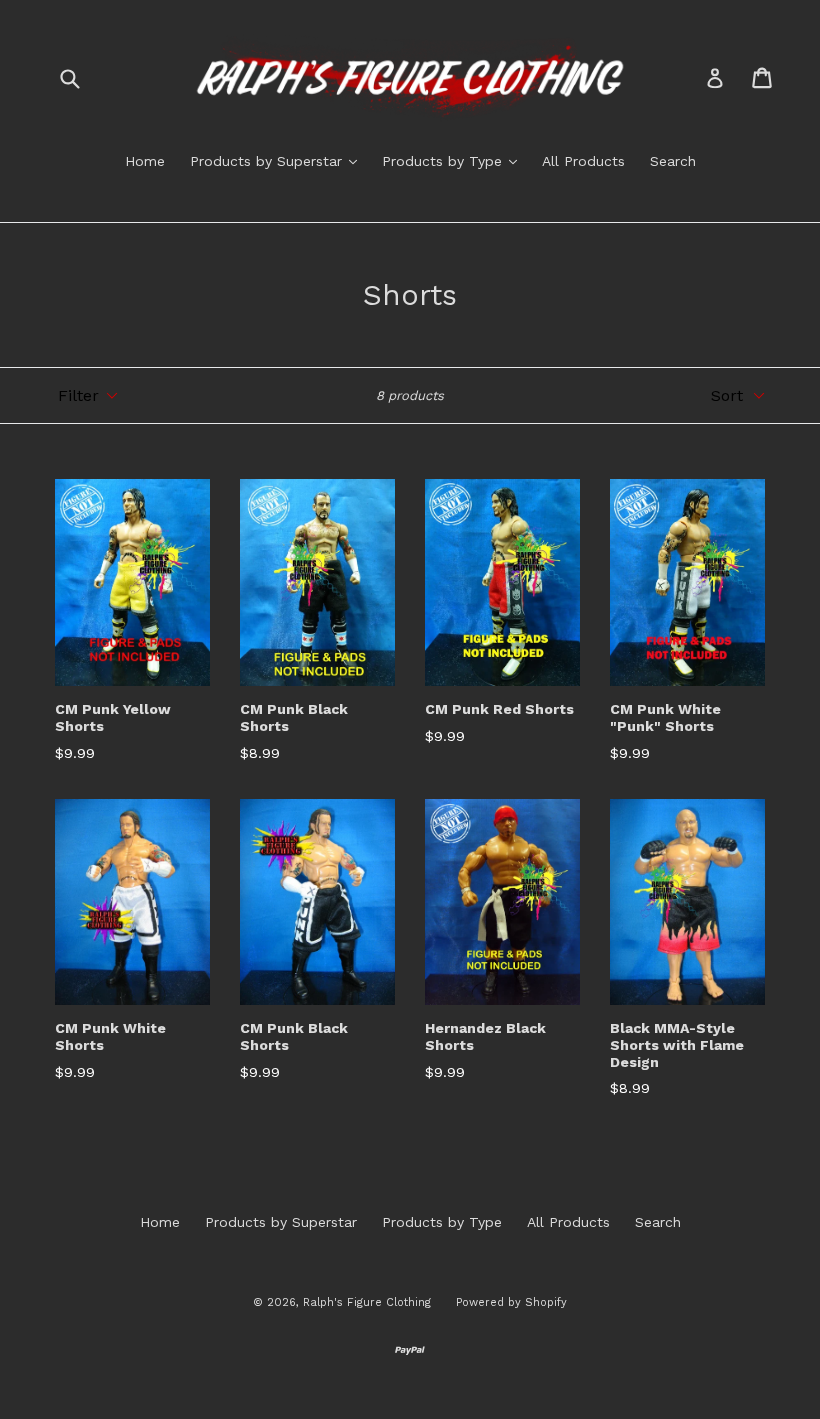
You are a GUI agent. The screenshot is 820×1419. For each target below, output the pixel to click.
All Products (583, 161)
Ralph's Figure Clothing (367, 1302)
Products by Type (454, 160)
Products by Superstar (278, 160)
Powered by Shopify (511, 1302)
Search (673, 161)
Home (145, 161)
